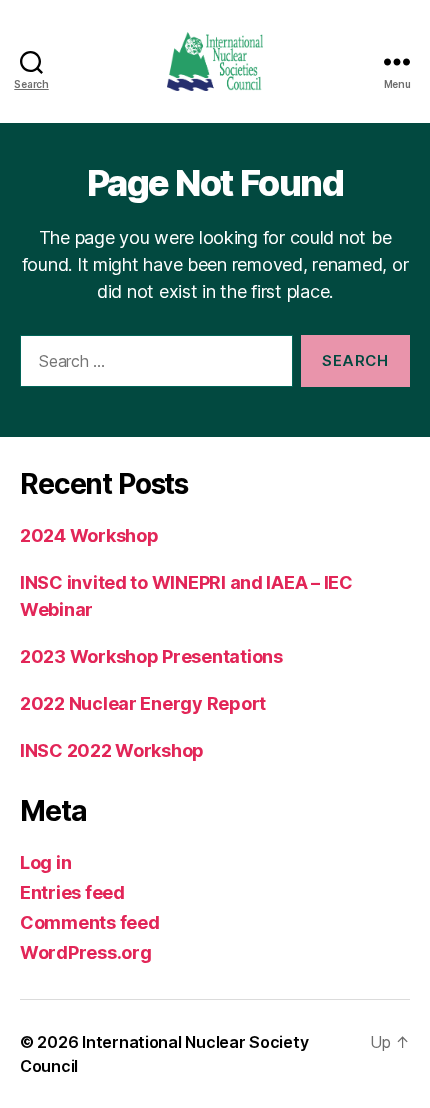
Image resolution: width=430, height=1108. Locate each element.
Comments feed (90, 922)
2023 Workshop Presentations (151, 656)
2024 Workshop (89, 535)
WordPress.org (86, 952)
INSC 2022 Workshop (112, 750)
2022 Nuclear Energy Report (143, 703)
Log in (45, 862)
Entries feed (72, 892)
